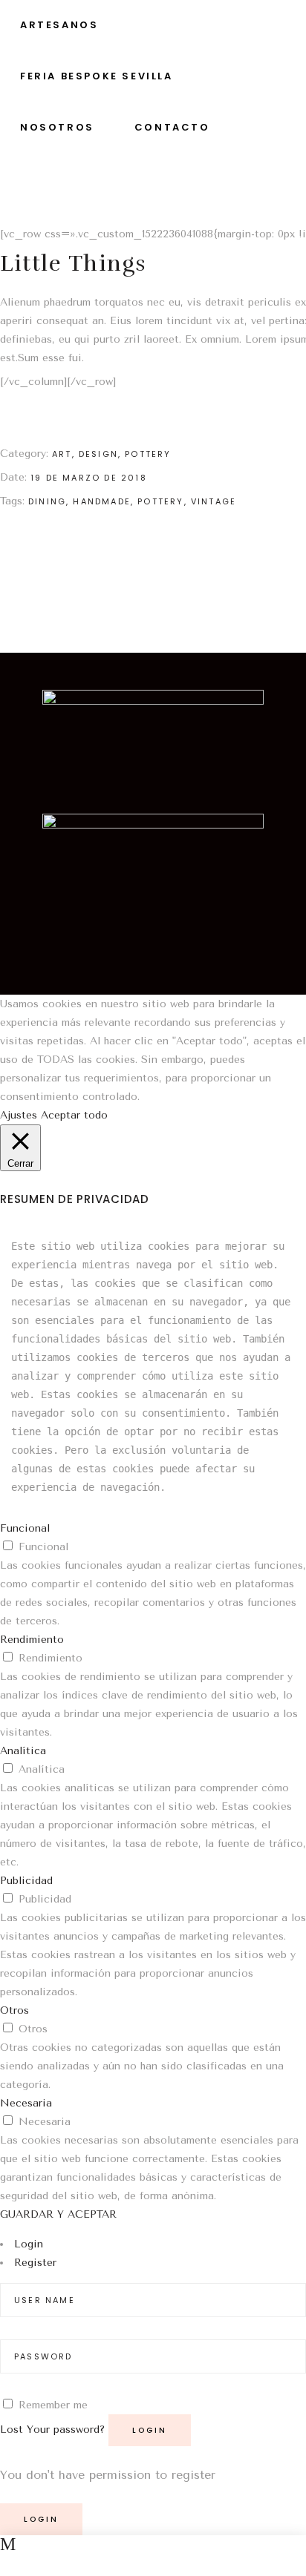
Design (98, 454)
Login (29, 2244)
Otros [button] (14, 2010)
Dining (47, 501)
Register (35, 2263)
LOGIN (41, 2519)
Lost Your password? (52, 2430)
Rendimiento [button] (32, 1640)
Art (62, 454)
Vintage (214, 501)
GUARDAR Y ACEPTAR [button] (58, 2214)
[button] (153, 959)
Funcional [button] (25, 1528)
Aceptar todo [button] (74, 1115)
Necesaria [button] (26, 2103)
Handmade (102, 501)
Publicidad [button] (26, 1881)
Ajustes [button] (19, 1115)
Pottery (148, 454)
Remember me (53, 2405)
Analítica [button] (23, 1751)
